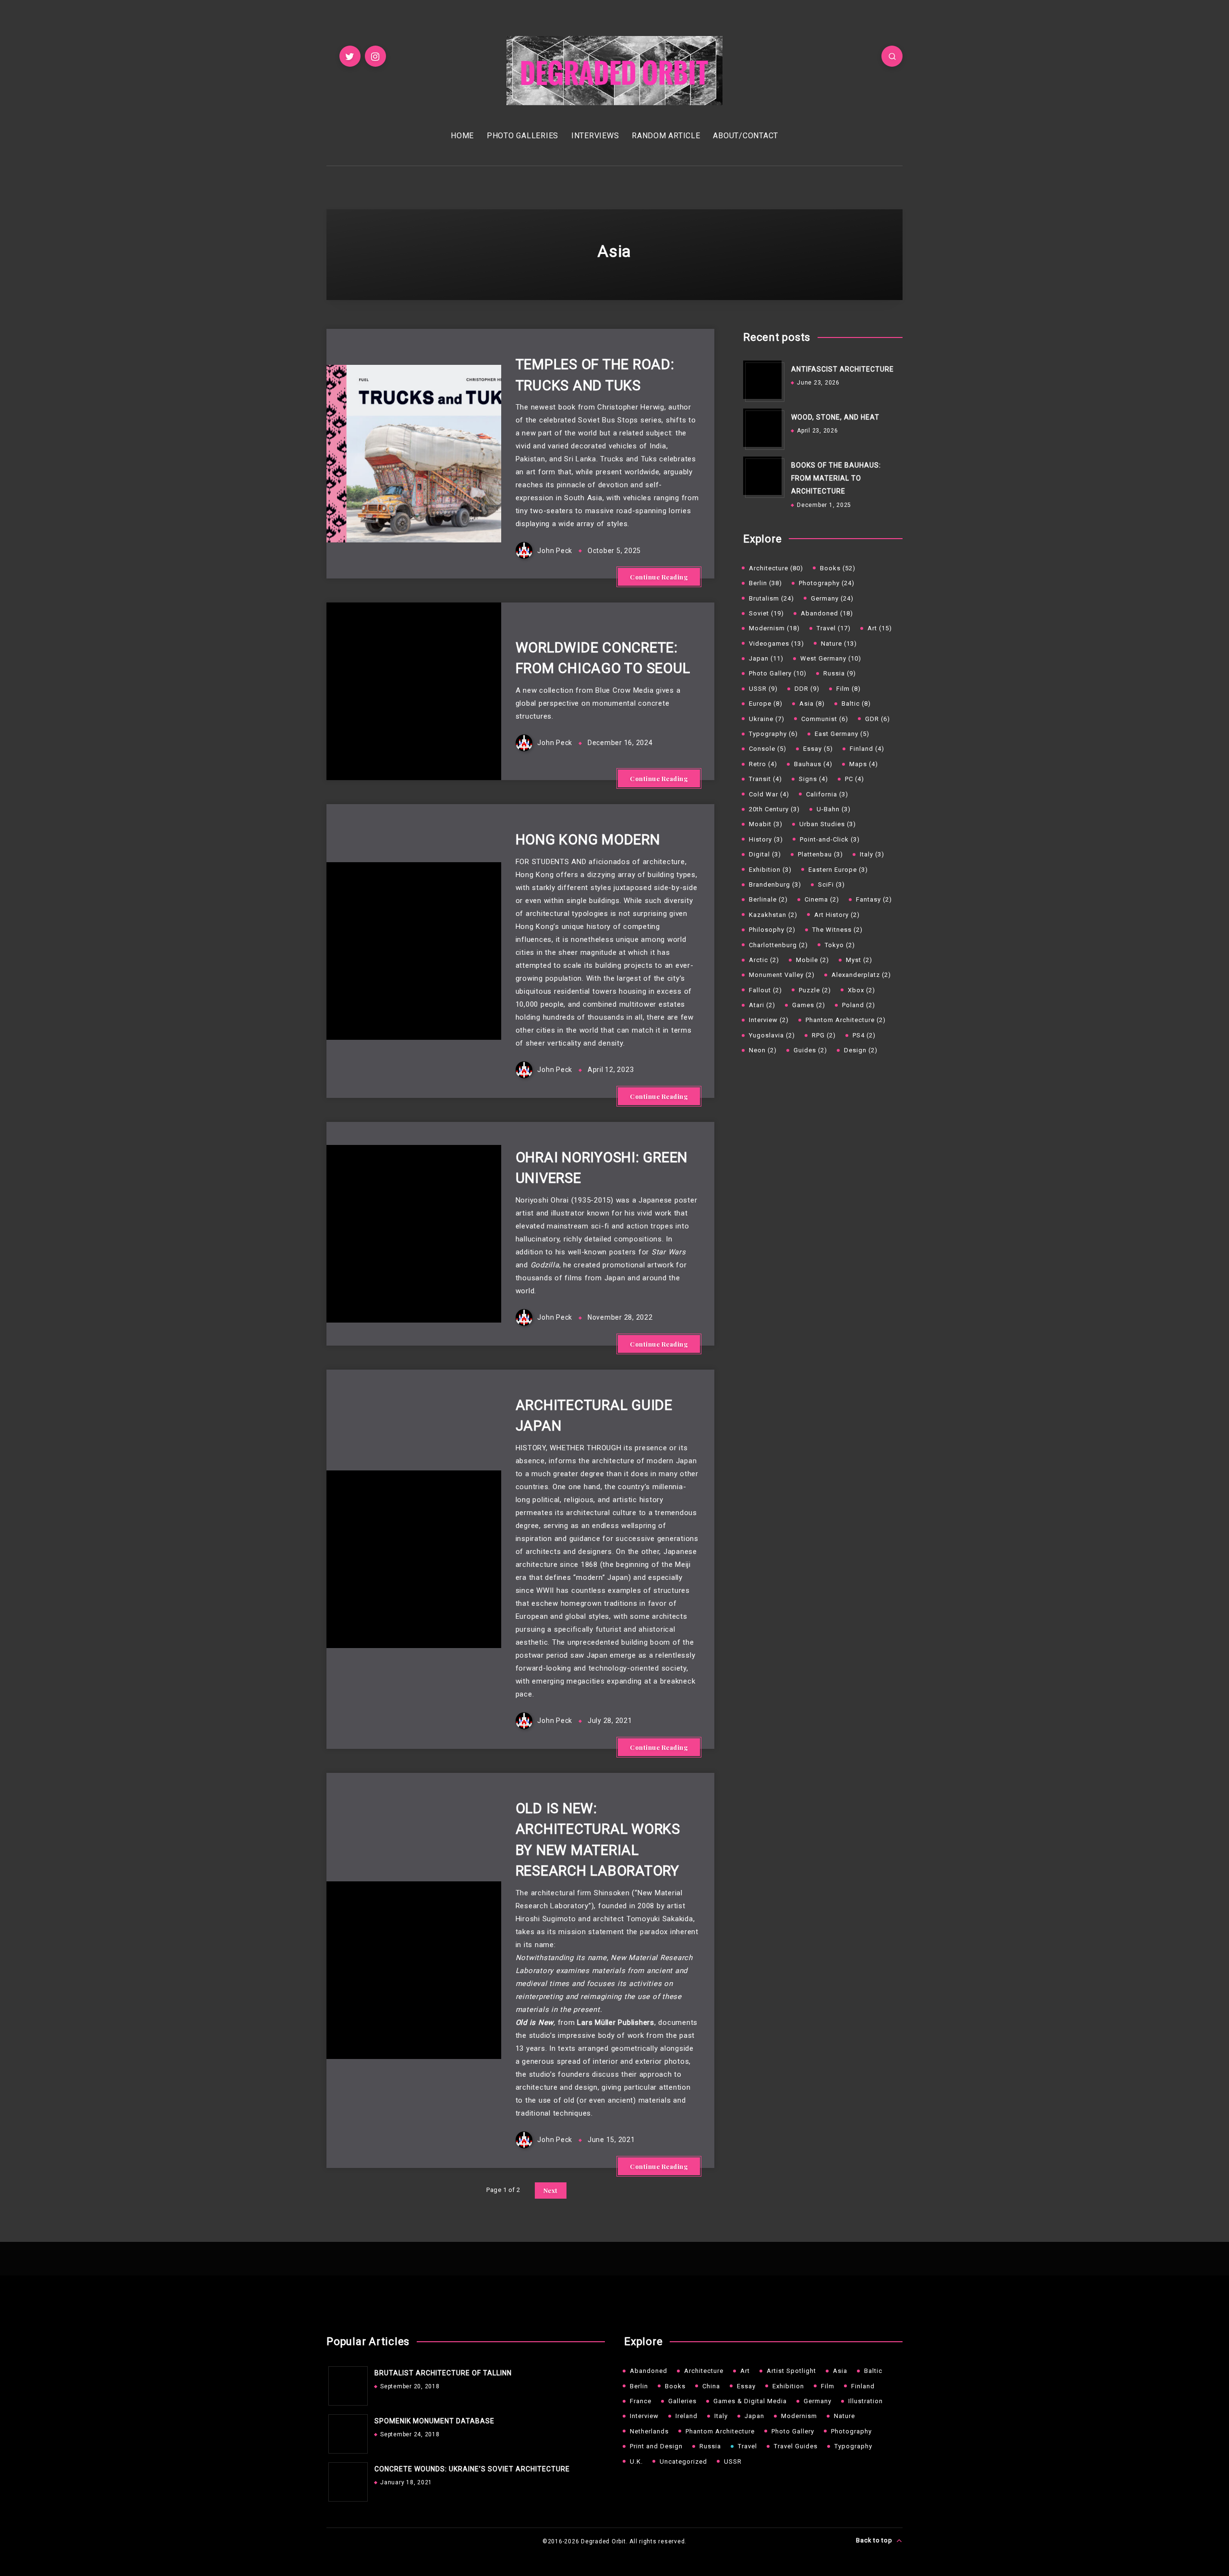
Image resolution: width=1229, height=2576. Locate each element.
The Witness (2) (837, 930)
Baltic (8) (856, 704)
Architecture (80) (776, 568)
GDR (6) (878, 719)
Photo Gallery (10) (778, 673)
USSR (733, 2462)
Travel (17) (834, 628)
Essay (746, 2386)
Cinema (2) (822, 899)
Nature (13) (839, 644)
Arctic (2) (764, 960)
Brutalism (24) (771, 598)
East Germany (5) (842, 734)
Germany (818, 2401)
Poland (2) (859, 1005)
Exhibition (788, 2386)
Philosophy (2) (772, 930)
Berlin (639, 2386)
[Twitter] (350, 56)
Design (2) (861, 1050)
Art (745, 2371)
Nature (844, 2416)
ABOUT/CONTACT (746, 136)
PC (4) (855, 779)
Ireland (687, 2416)
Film (828, 2386)
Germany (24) (832, 598)
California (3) (827, 794)
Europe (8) (766, 704)
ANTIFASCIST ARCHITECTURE (843, 369)
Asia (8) (812, 704)
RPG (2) (824, 1035)
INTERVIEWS (595, 136)
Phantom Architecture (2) (846, 1020)
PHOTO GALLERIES (523, 136)
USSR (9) (763, 689)
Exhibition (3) (770, 870)
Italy (721, 2416)
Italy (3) (872, 854)
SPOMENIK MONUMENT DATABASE (434, 2421)
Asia (840, 2371)
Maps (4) (864, 764)
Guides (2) (810, 1050)
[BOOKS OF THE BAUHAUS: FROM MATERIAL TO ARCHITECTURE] (762, 476)
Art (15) (880, 628)
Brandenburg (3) (775, 885)
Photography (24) (827, 583)
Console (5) (768, 749)
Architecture (704, 2371)
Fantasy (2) (874, 899)
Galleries (682, 2401)
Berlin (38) (765, 583)
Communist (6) (825, 719)
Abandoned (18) (827, 613)
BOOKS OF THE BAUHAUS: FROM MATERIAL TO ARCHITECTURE (836, 478)
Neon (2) (763, 1050)
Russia (710, 2446)
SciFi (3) (831, 885)
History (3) (766, 839)
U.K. (636, 2462)
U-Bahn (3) (834, 809)
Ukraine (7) (767, 719)
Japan (754, 2416)
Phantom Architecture (720, 2431)
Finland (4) (867, 749)
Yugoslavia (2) (772, 1035)
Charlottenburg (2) (778, 945)
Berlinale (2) (768, 899)
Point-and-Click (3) (830, 839)
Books (675, 2386)
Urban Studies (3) (828, 824)
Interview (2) (769, 1020)
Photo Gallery (793, 2431)
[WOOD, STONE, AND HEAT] (762, 428)
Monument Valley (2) (782, 975)
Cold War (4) (769, 794)
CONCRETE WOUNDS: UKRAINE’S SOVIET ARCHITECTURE (472, 2469)
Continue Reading (659, 577)
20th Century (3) (774, 809)
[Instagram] (375, 56)
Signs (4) (813, 779)
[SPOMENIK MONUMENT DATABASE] (346, 2432)
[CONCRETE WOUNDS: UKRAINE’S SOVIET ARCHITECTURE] (346, 2480)
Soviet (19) (766, 613)
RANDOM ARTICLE (666, 136)
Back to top (875, 2540)
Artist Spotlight (791, 2371)
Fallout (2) (765, 990)
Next (551, 2190)
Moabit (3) (766, 824)
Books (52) (838, 568)
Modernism (799, 2416)
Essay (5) (818, 749)
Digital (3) (765, 854)
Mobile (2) (813, 960)
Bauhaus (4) (813, 764)
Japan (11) (766, 658)
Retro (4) (763, 764)
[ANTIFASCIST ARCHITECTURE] (762, 380)
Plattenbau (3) (820, 854)
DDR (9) (807, 689)
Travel (747, 2446)
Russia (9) (840, 673)
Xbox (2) (862, 990)
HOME (462, 136)
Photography (851, 2431)
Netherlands (649, 2431)
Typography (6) (773, 734)
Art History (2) (837, 915)
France (641, 2401)
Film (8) (849, 689)
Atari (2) (762, 1005)
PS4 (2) (864, 1035)
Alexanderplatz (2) (861, 975)
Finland (863, 2386)
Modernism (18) (774, 628)
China (711, 2386)
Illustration (866, 2401)
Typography (853, 2446)
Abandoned (649, 2371)
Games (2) (809, 1005)
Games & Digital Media (750, 2401)
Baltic (873, 2371)
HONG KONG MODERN (588, 840)
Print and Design (656, 2446)
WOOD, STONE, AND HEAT (835, 417)
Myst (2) (859, 960)
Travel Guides (796, 2446)
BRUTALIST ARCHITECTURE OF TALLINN (443, 2373)
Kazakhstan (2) (773, 915)
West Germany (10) (831, 658)
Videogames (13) (777, 644)
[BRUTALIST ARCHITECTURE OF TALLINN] (346, 2383)
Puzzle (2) (815, 990)
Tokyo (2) (840, 945)
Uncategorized (683, 2462)
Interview (644, 2416)
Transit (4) (765, 779)
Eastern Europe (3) (838, 870)
